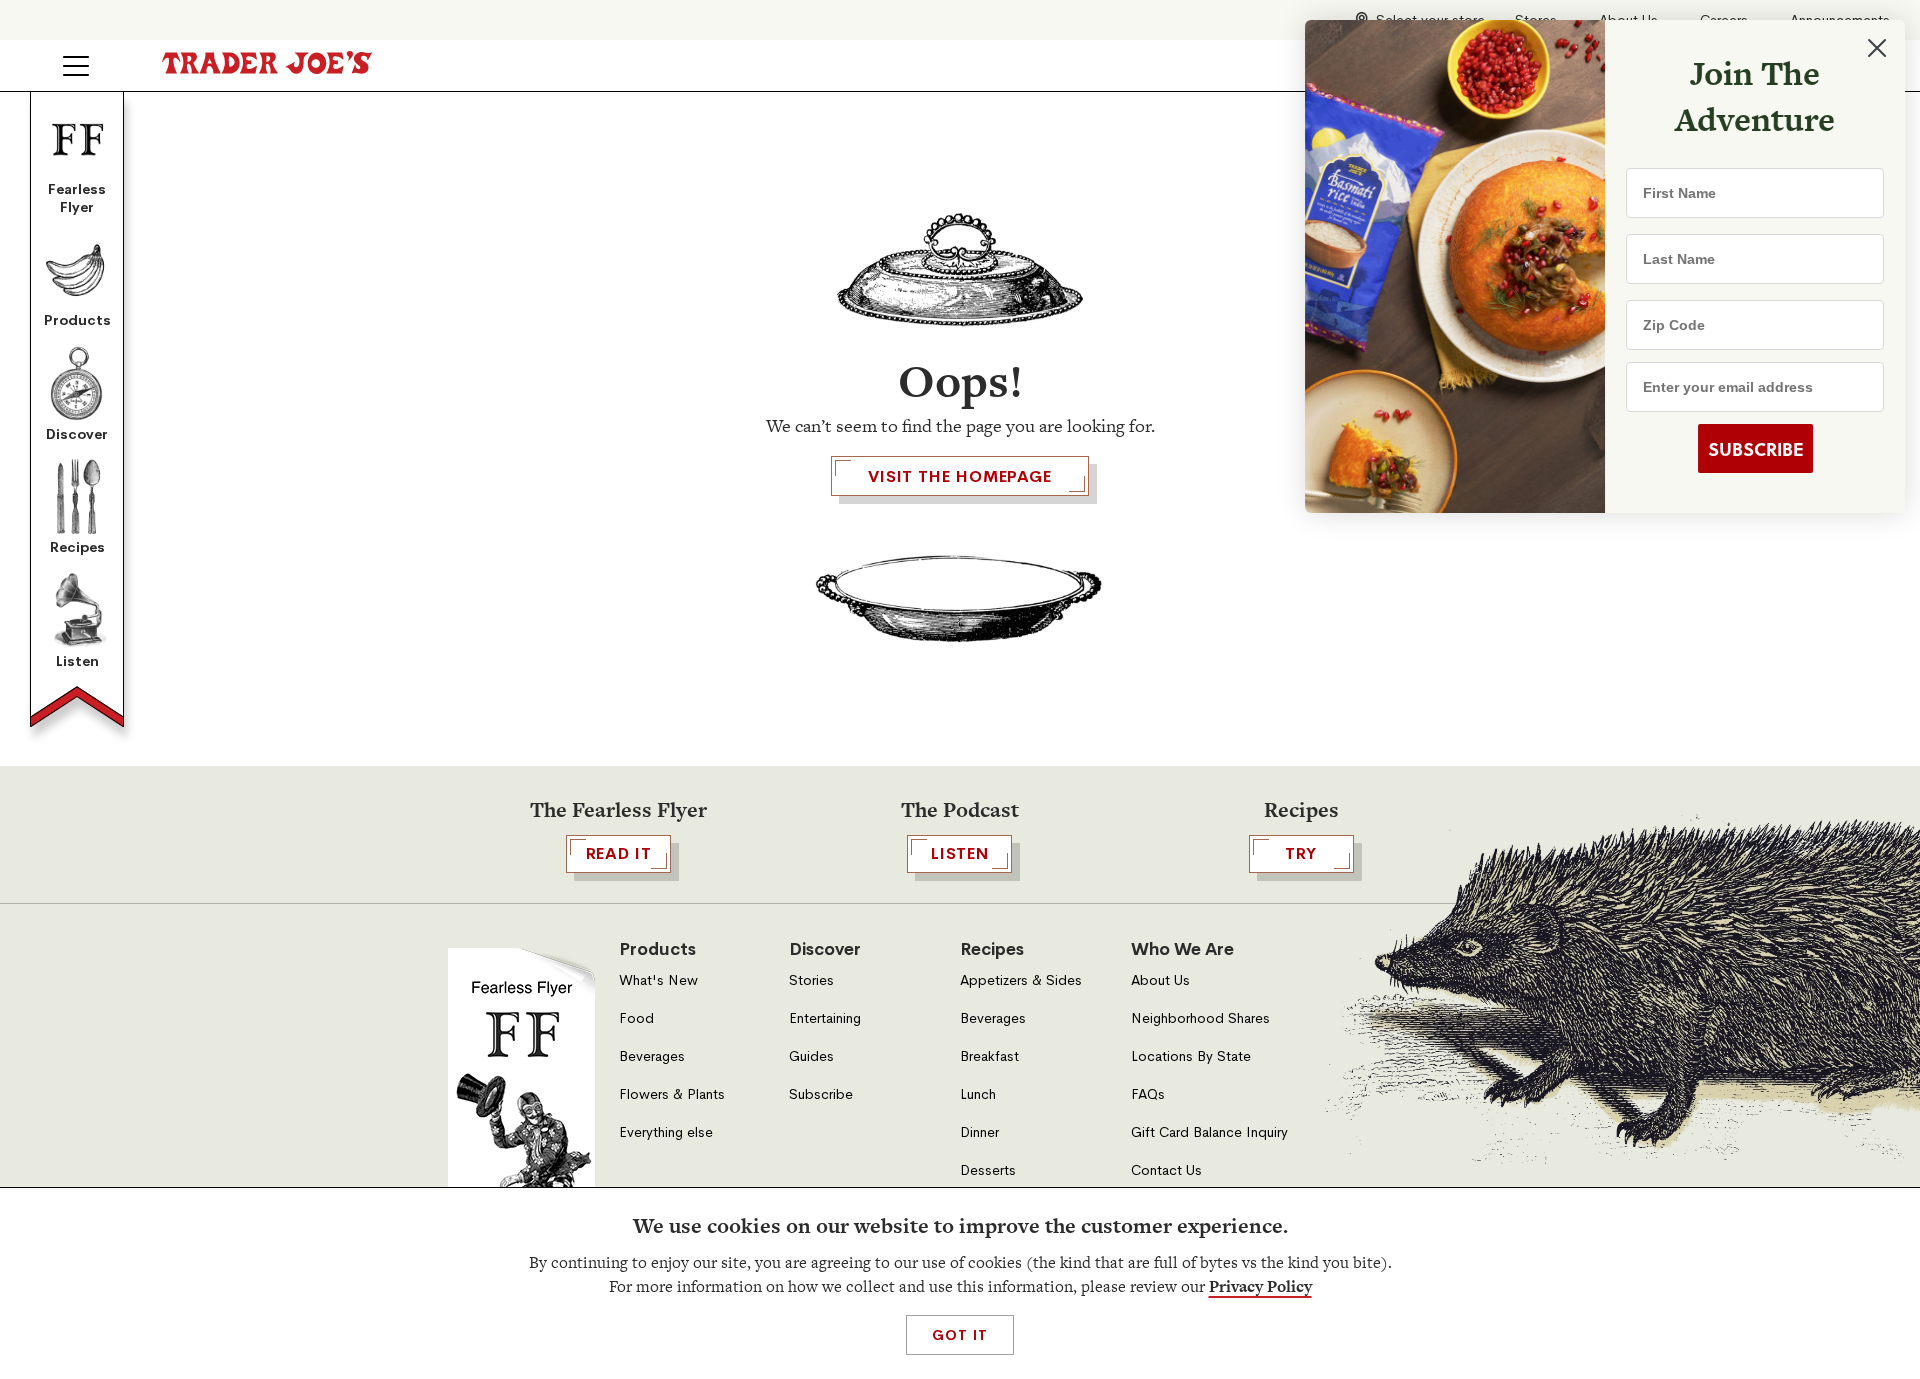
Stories (811, 980)
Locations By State (1191, 1056)
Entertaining (825, 1018)
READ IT (619, 853)
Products (77, 320)
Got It (959, 1335)
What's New (658, 980)
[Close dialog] (1872, 48)
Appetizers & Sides (1021, 980)
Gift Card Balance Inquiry (1209, 1132)
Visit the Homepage (960, 476)
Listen (77, 661)
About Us (1160, 980)
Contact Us (1166, 1170)
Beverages (652, 1056)
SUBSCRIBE (1750, 449)
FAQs (1148, 1094)
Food (636, 1018)
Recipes (77, 547)
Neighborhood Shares (1200, 1018)
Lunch (978, 1094)
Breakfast (989, 1056)
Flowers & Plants (672, 1094)
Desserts (988, 1170)
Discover (77, 434)
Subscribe (821, 1094)
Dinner (979, 1132)
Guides (811, 1056)
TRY (1301, 853)
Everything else (666, 1132)
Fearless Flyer (77, 198)
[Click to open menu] (76, 66)
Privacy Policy (1260, 1286)
